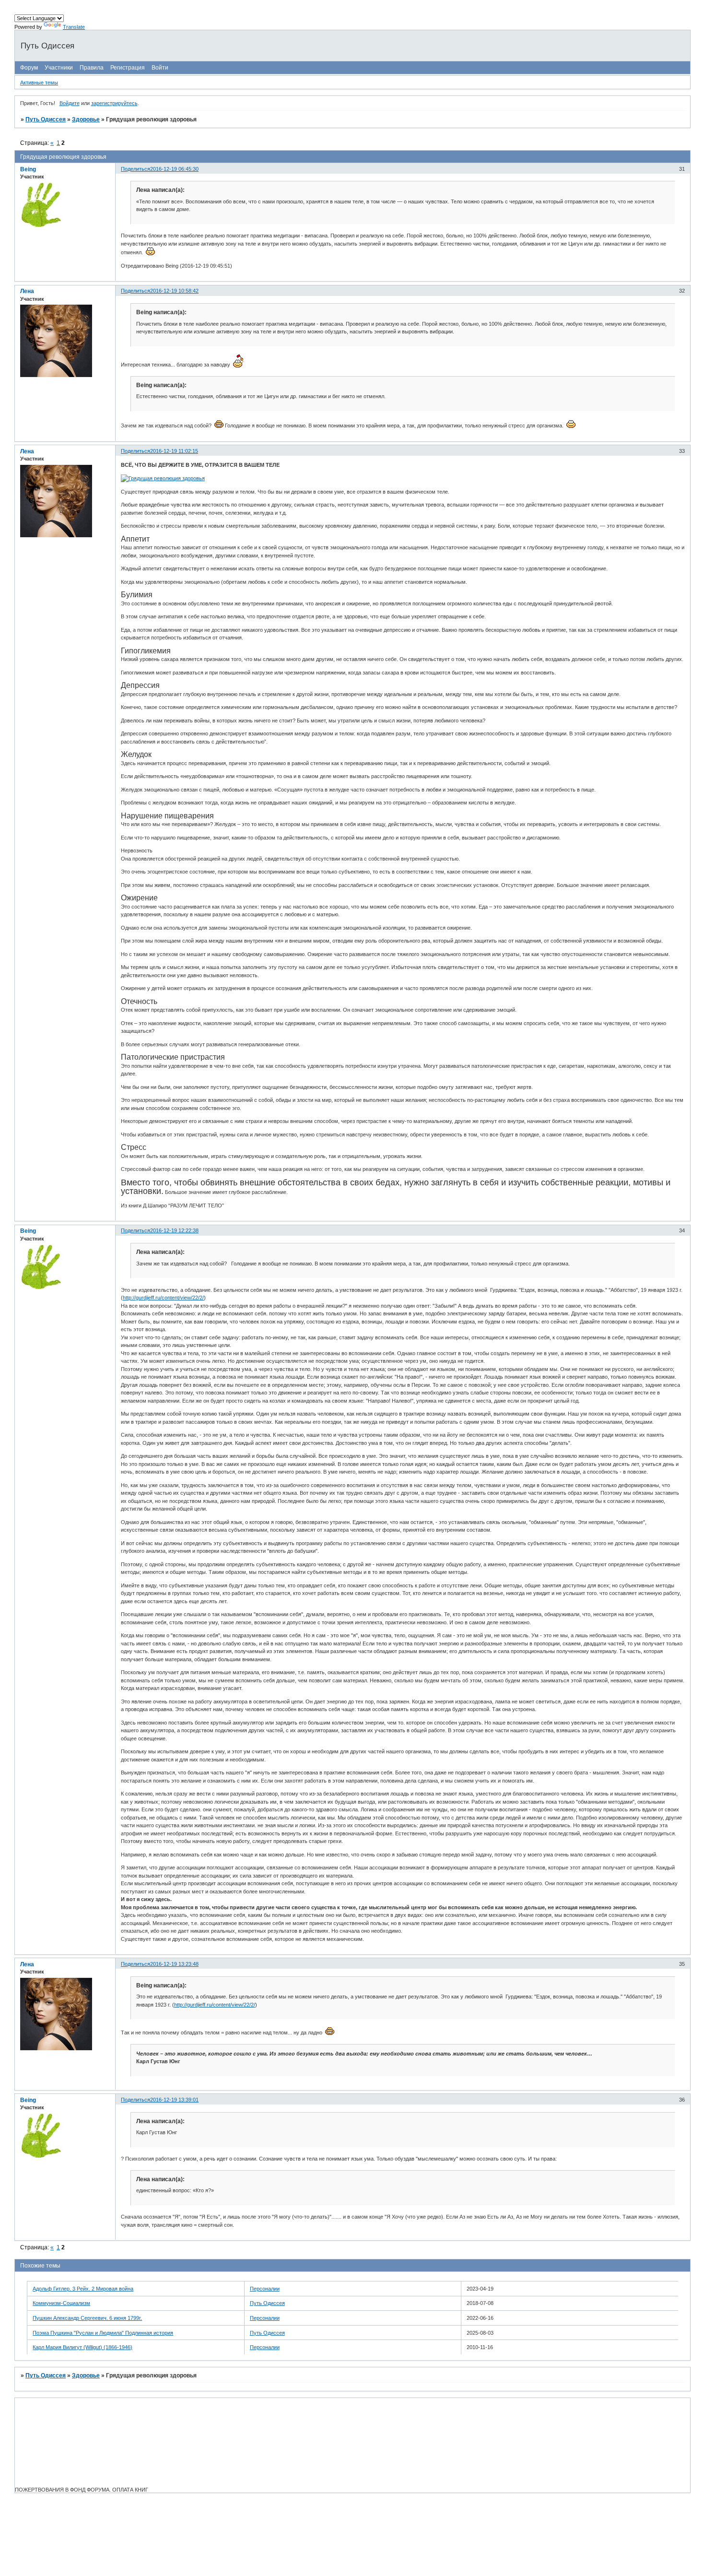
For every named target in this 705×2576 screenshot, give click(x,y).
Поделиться (135, 169)
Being (28, 169)
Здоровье (86, 119)
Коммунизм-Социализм (61, 2303)
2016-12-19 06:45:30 (174, 169)
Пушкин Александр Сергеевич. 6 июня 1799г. (87, 2318)
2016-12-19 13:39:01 (174, 2100)
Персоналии (265, 2289)
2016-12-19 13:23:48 (174, 1964)
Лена (27, 291)
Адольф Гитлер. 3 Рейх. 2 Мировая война (83, 2289)
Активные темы (39, 83)
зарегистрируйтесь (114, 103)
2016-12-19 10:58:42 (174, 291)
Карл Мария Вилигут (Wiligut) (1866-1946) (82, 2347)
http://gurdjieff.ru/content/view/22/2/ (163, 1298)
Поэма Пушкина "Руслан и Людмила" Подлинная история (103, 2333)
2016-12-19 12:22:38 (174, 1230)
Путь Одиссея (46, 119)
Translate (74, 27)
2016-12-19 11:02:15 (174, 451)
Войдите (70, 103)
